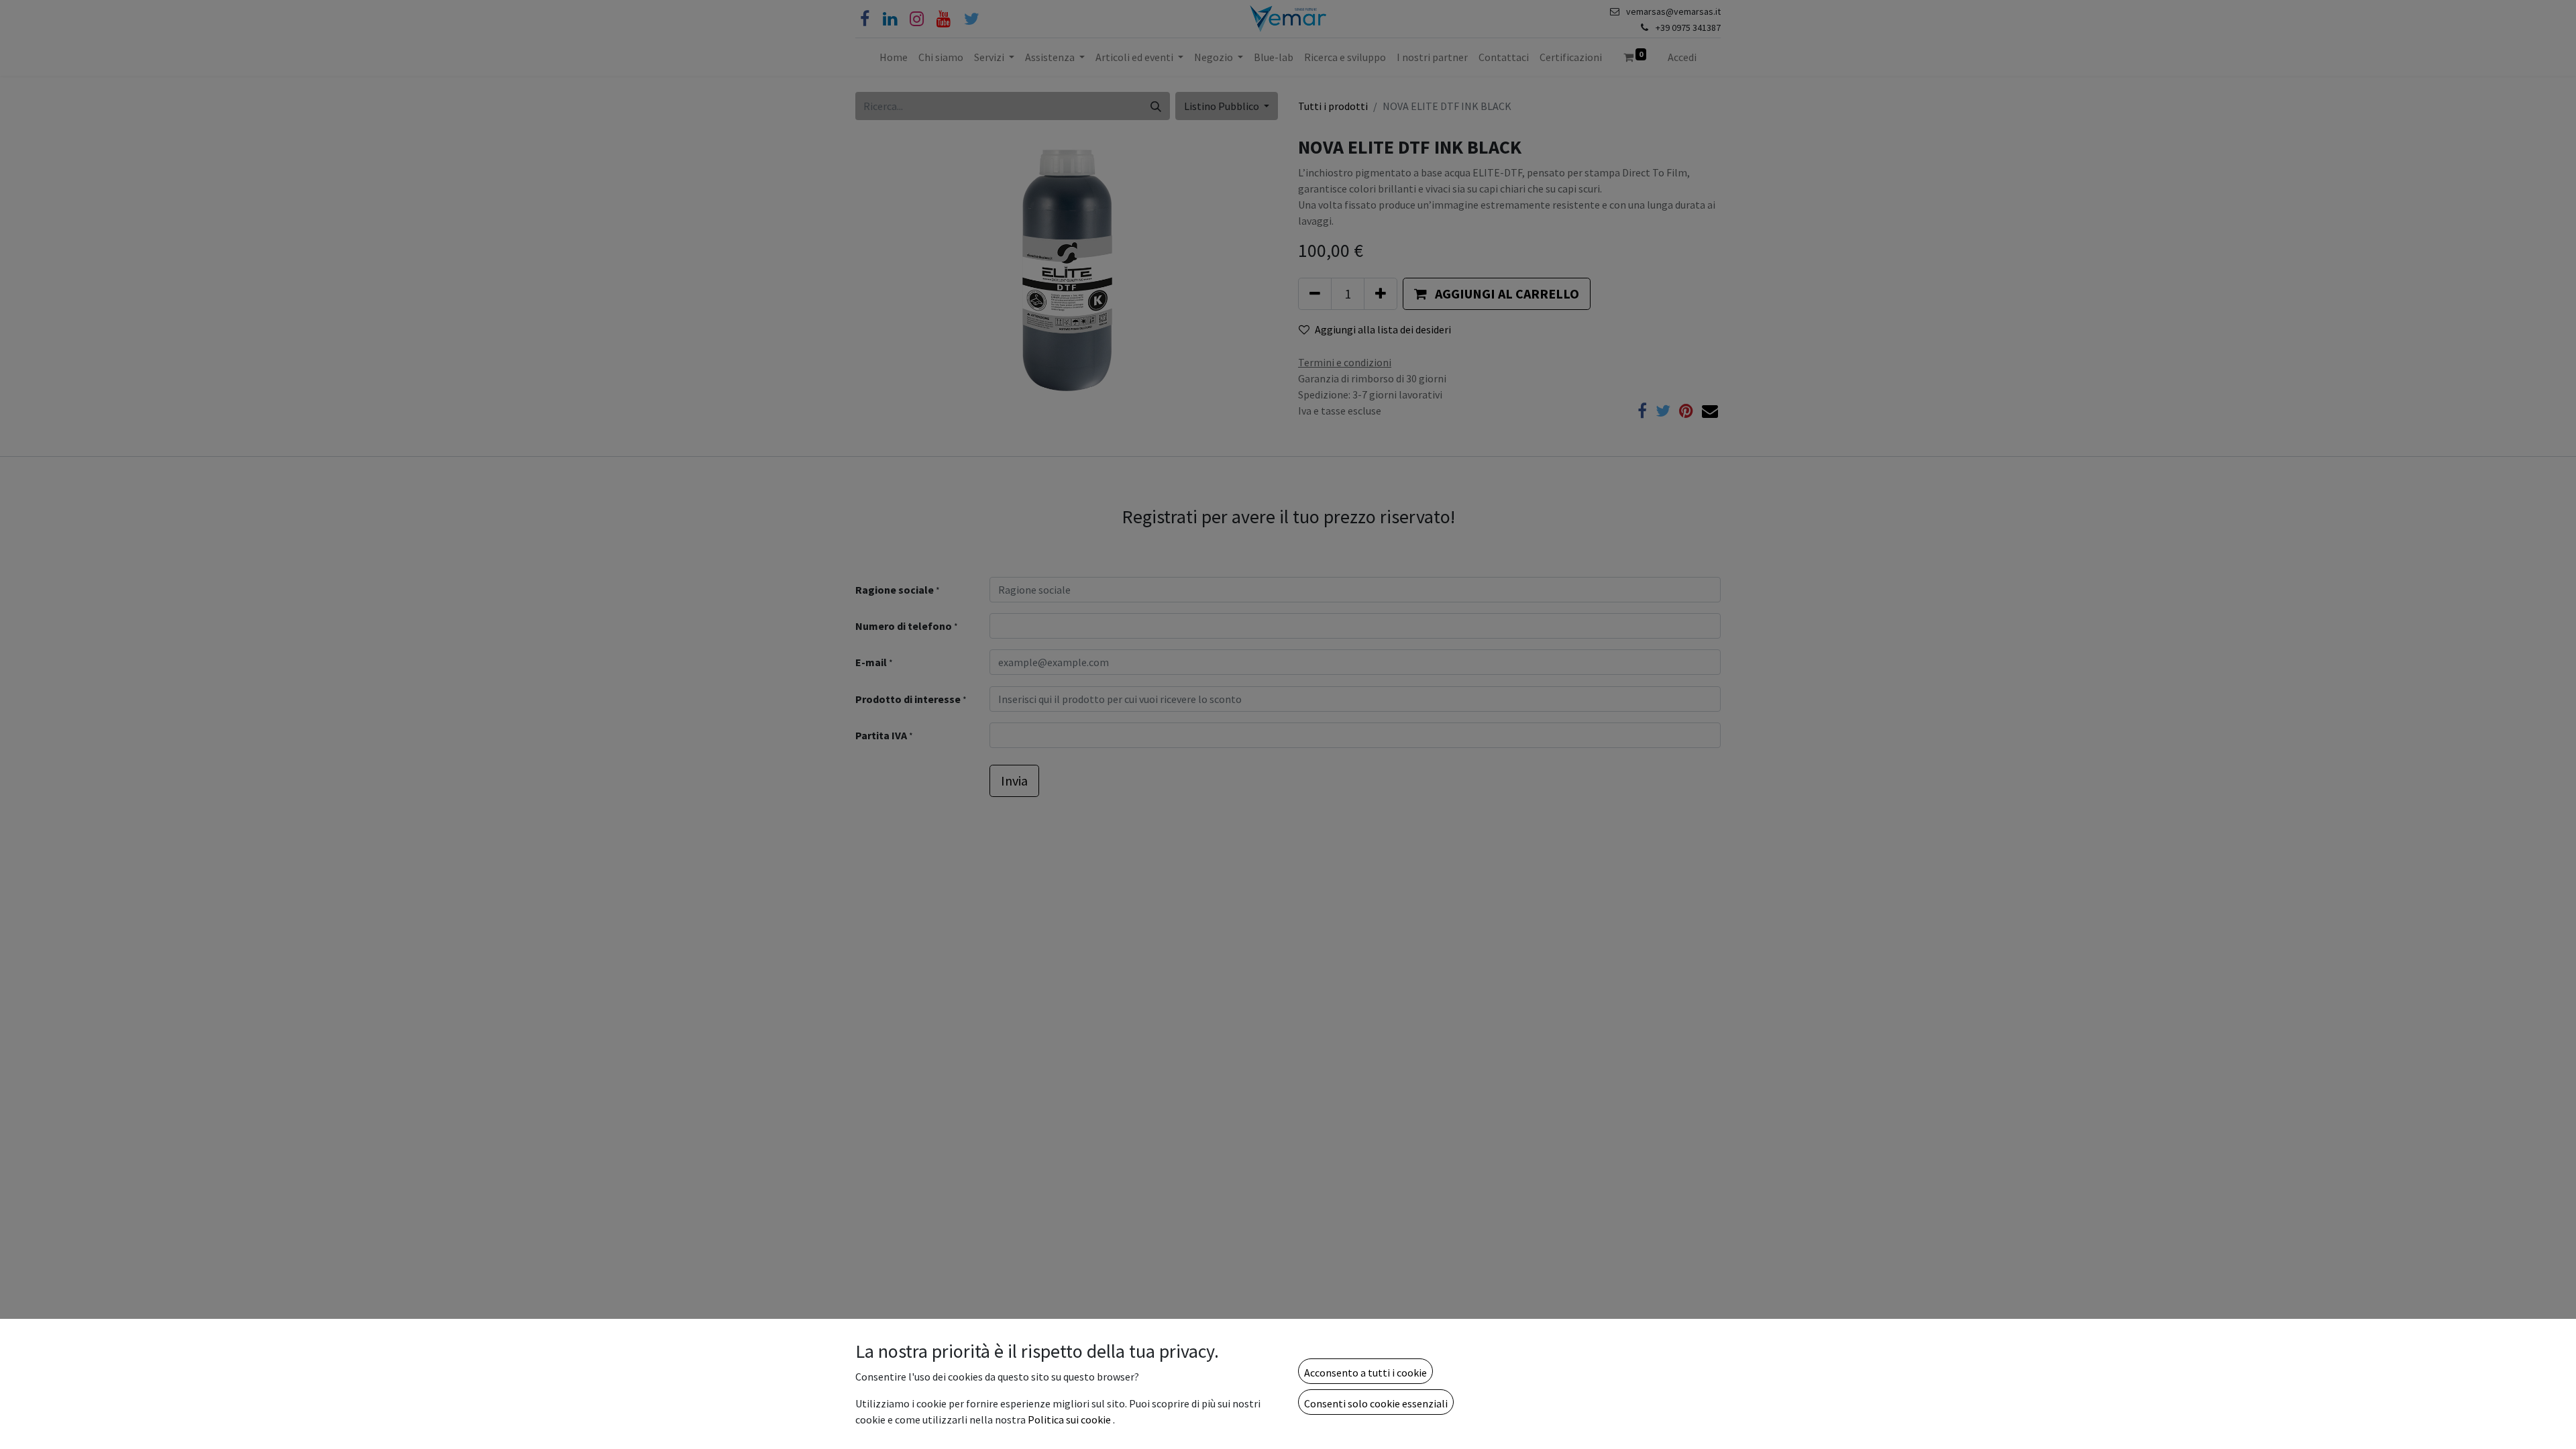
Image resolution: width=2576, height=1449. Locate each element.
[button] (1365, 1371)
